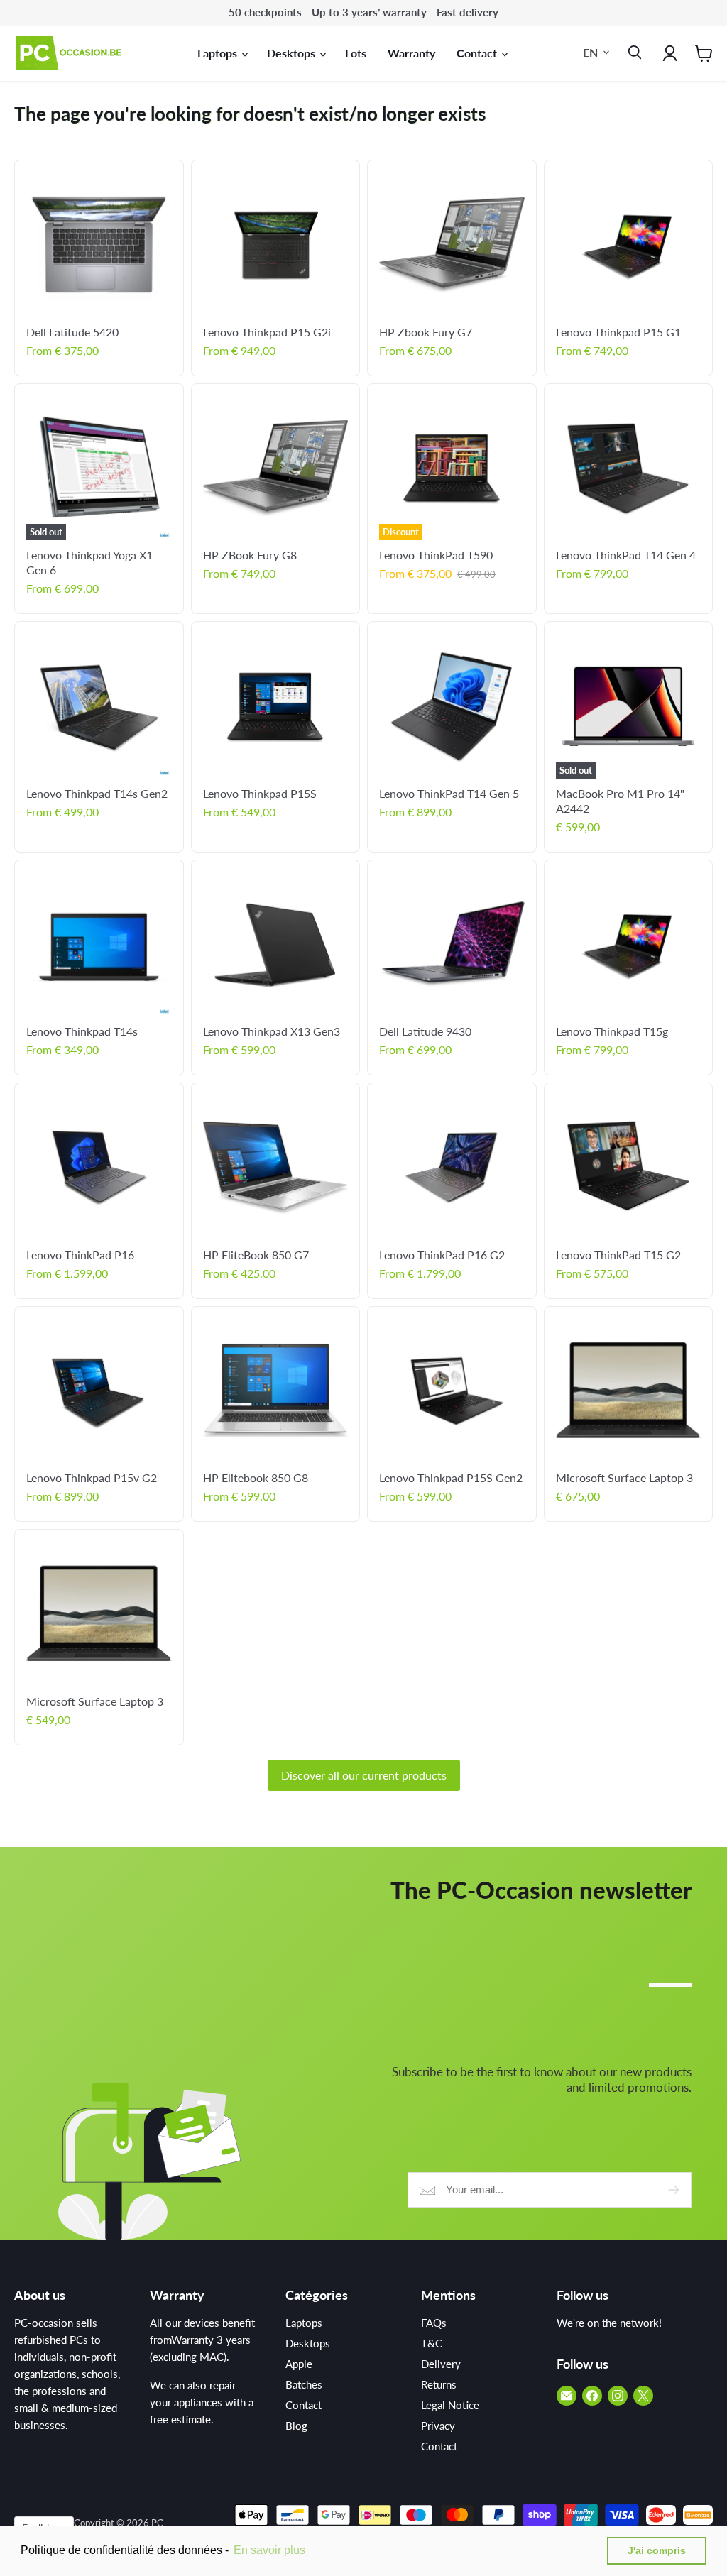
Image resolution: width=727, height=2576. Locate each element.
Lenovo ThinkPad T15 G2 (618, 1255)
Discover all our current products (364, 1775)
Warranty (411, 53)
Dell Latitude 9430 (425, 1031)
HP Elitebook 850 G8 (256, 1478)
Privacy (438, 2426)
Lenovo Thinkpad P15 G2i (267, 332)
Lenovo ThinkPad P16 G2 (442, 1255)
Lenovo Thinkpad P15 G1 (618, 332)
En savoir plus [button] (269, 2550)
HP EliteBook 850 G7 (256, 1255)
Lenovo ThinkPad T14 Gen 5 (449, 793)
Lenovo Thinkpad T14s (82, 1031)
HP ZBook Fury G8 (250, 555)
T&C (432, 2343)
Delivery (441, 2364)
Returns (439, 2384)
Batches (304, 2384)
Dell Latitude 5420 (72, 332)
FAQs (434, 2323)
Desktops (293, 53)
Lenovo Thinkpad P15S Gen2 (451, 1478)
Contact (478, 53)
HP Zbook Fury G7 (426, 332)
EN (590, 52)
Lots (356, 53)
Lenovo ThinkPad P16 (80, 1255)
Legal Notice (450, 2405)
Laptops (219, 53)
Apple (299, 2364)
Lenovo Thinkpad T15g (612, 1031)
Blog (296, 2426)
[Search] (632, 53)
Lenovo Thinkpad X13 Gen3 (272, 1031)
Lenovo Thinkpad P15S (260, 793)
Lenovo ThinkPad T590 (436, 555)
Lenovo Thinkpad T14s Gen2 (97, 793)
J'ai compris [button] (657, 2550)
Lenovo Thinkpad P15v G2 (92, 1478)
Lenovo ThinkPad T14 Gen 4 (626, 555)
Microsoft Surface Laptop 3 (624, 1478)
